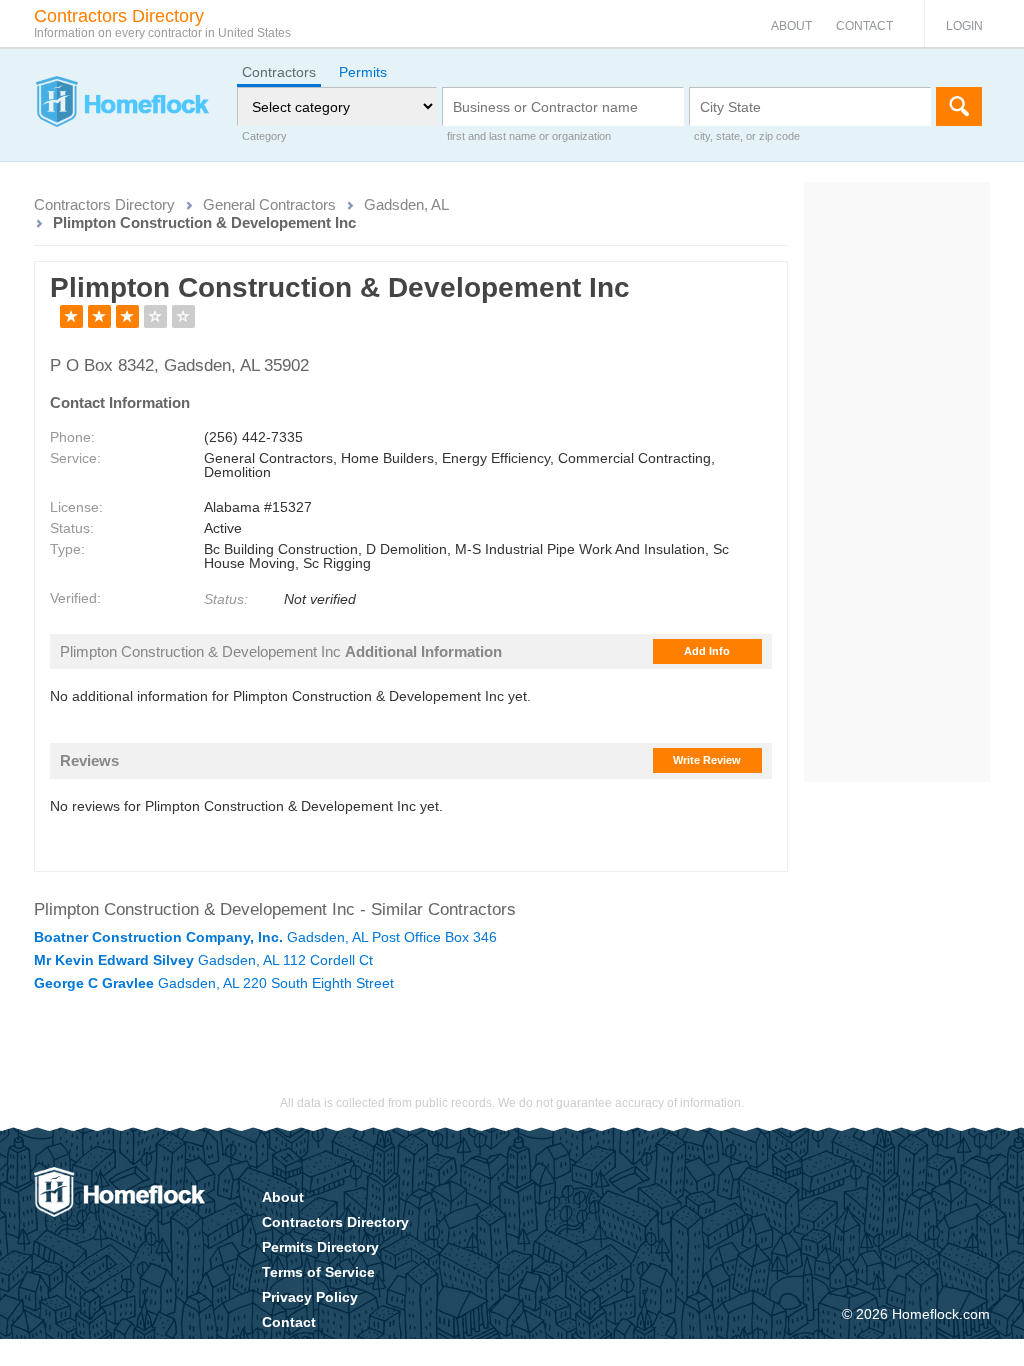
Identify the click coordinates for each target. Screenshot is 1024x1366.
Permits (363, 72)
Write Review (707, 760)
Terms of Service (318, 1272)
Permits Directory (320, 1247)
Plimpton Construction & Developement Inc (204, 222)
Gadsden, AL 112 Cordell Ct (203, 960)
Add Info (707, 651)
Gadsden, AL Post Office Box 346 (265, 937)
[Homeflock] (121, 104)
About (791, 26)
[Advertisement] (897, 482)
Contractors (279, 72)
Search (959, 106)
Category (264, 136)
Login (964, 26)
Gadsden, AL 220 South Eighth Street (214, 983)
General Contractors (269, 204)
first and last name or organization (529, 136)
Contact (864, 26)
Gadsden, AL (406, 204)
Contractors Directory (104, 204)
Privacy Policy (310, 1297)
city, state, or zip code (747, 136)
